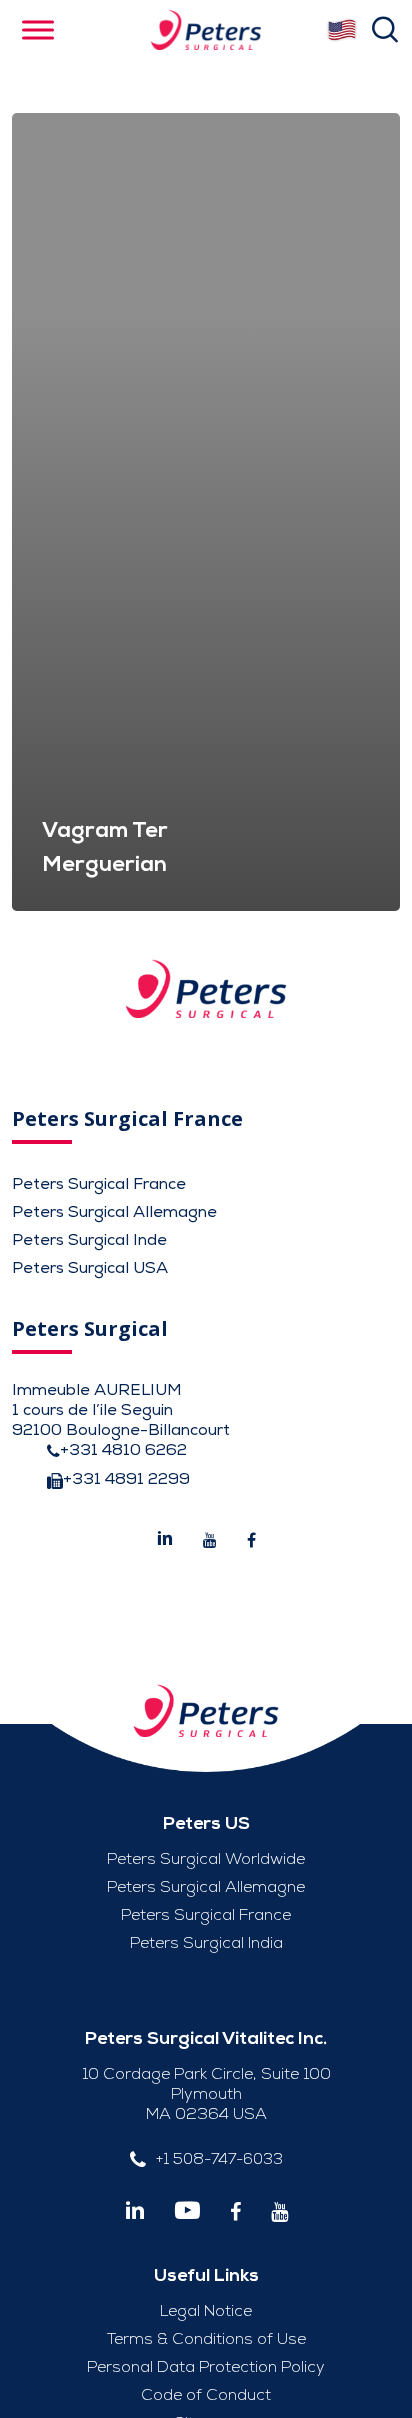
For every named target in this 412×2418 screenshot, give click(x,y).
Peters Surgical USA (90, 1268)
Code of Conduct (206, 2395)
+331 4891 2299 (126, 1479)
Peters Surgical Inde (89, 1240)
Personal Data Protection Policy (206, 2367)
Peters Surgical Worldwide (206, 1859)
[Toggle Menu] (38, 29)
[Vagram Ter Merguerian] (206, 512)
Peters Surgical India (206, 1943)
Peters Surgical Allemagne (114, 1212)
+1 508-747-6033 (219, 2159)
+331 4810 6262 (123, 1450)
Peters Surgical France (99, 1184)
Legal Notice (206, 2311)
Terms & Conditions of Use (206, 2339)
